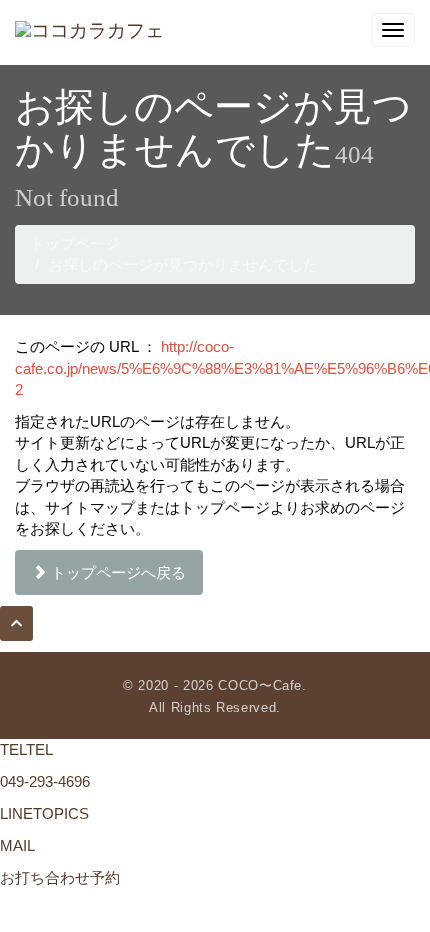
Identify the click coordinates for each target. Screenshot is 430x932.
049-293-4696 (45, 781)
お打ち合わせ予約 (60, 877)
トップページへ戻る (116, 572)
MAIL (17, 845)
